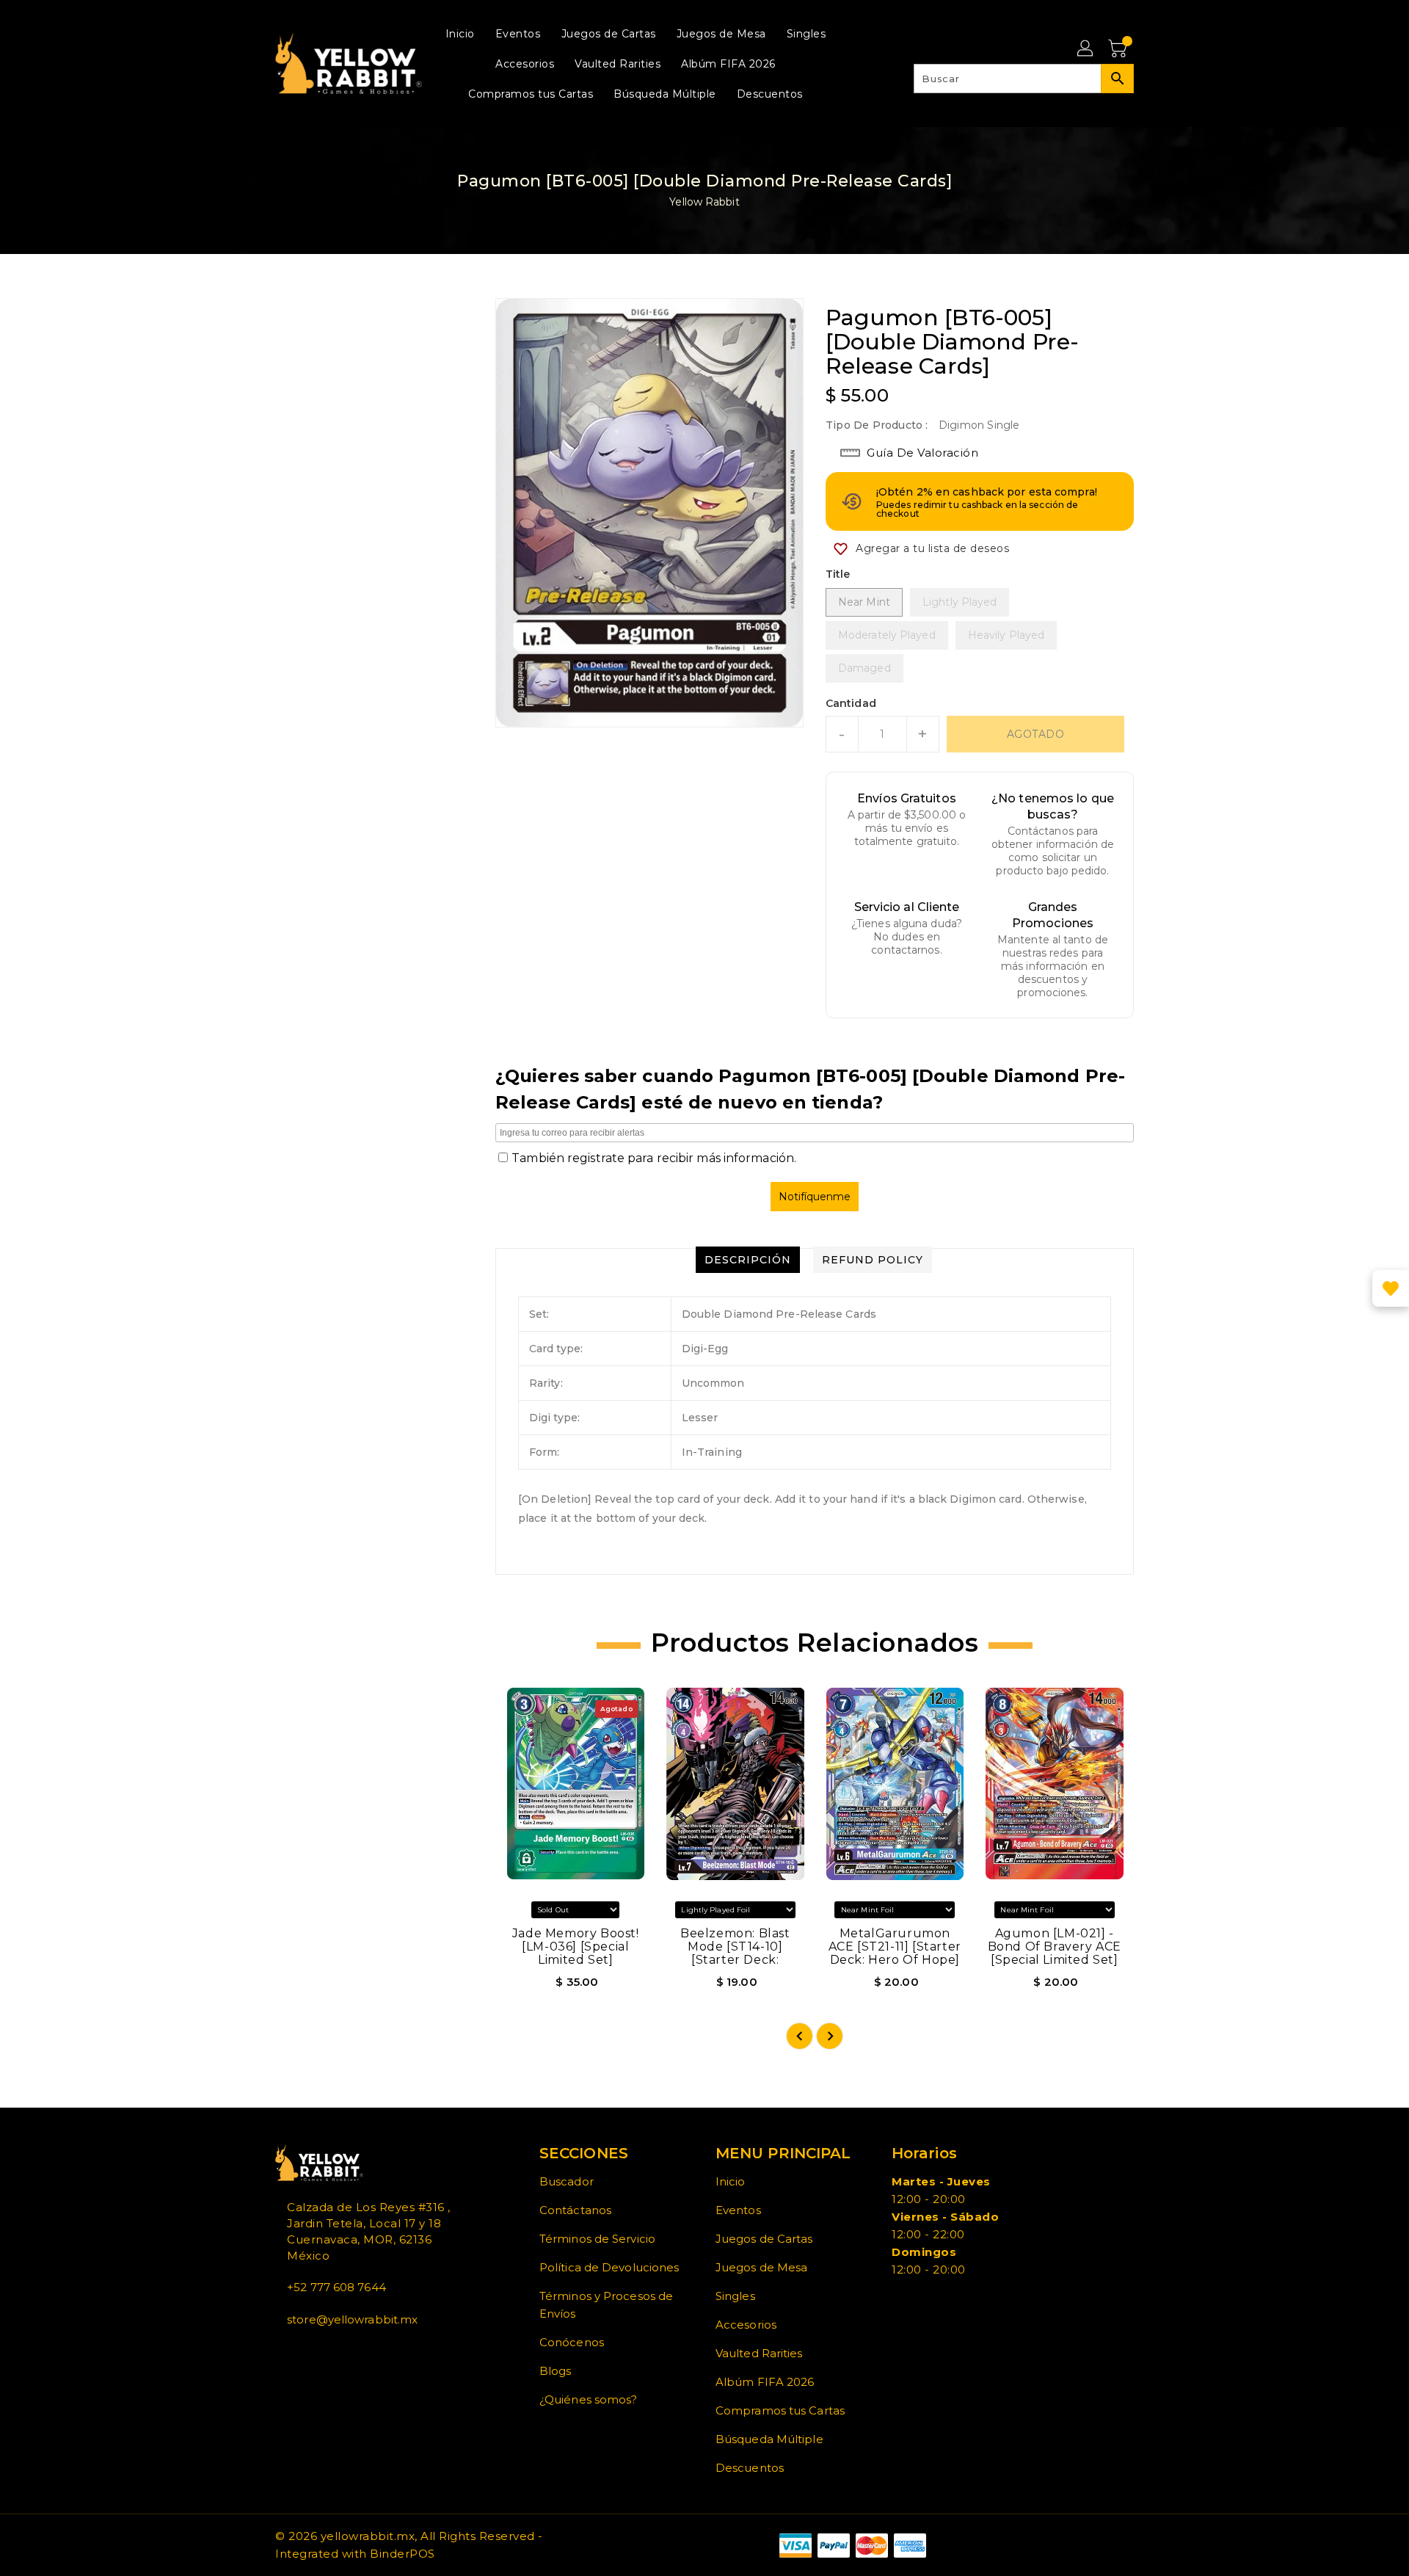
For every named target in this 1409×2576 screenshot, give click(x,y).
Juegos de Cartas (764, 2239)
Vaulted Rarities (759, 2353)
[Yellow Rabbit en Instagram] (303, 2352)
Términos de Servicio (597, 2239)
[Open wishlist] (1391, 1288)
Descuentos (750, 2468)
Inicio (731, 2181)
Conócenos (572, 2342)
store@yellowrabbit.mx (352, 2319)
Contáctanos (575, 2210)
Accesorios (746, 2325)
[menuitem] (460, 33)
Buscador (567, 2181)
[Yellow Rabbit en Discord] (315, 2352)
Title (838, 574)
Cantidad (851, 703)
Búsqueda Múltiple (769, 2439)
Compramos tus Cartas (780, 2410)
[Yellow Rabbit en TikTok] (327, 2352)
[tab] (748, 1260)
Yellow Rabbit (704, 202)
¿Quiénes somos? (589, 2399)
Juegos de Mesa (761, 2267)
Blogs (556, 2371)
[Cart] (1119, 49)
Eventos (738, 2210)
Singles (735, 2296)
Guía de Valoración (922, 453)
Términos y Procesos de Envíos (606, 2305)
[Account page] (1086, 49)
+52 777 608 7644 (336, 2287)
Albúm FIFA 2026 (765, 2382)
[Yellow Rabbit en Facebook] (280, 2352)
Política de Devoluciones (609, 2267)
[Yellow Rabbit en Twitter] (291, 2352)
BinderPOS (403, 2554)
